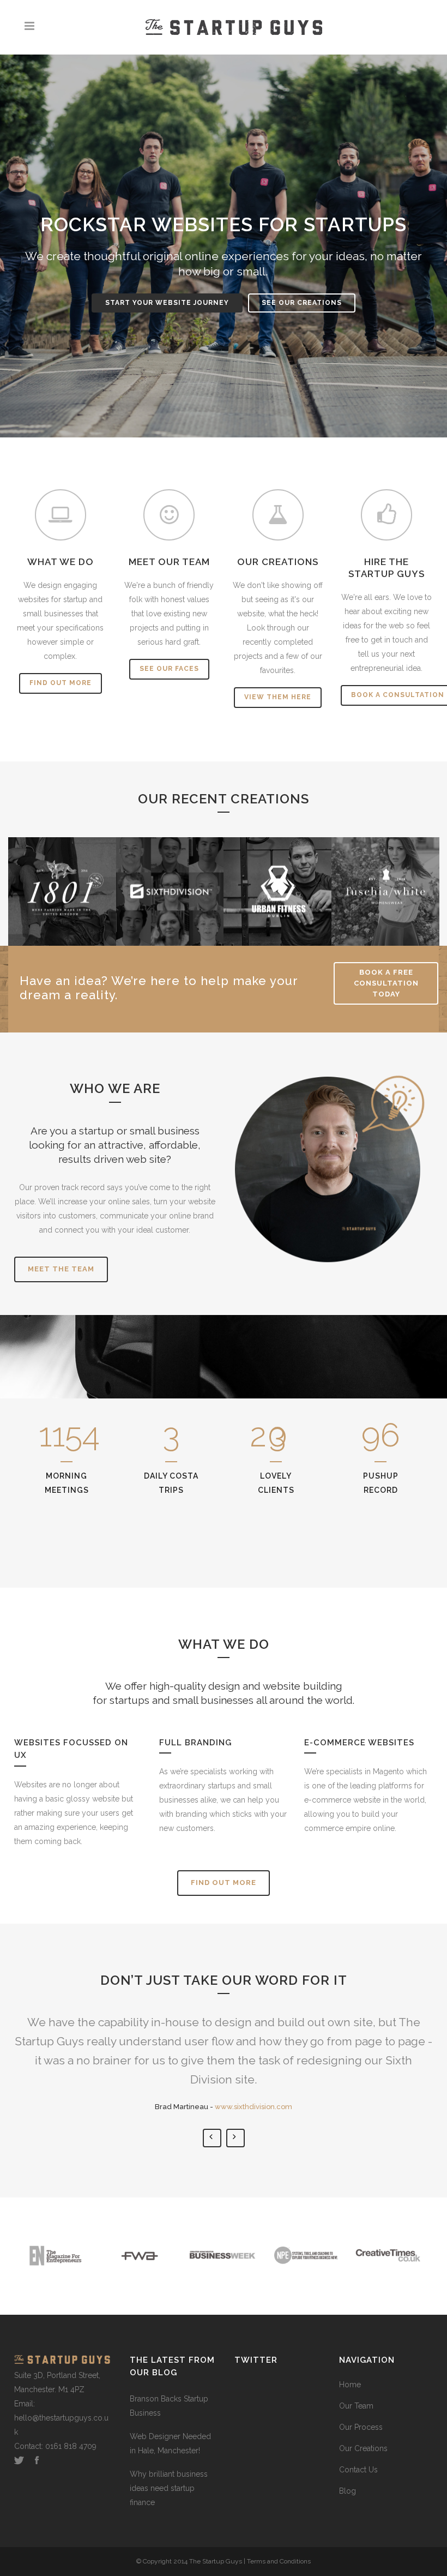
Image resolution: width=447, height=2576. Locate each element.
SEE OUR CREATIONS (302, 303)
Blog (348, 2491)
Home (350, 2385)
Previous (212, 2138)
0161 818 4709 (71, 2446)
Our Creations (363, 2448)
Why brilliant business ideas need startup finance (169, 2488)
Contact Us (358, 2470)
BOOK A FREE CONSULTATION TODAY (386, 983)
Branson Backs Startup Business (169, 2406)
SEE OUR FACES (169, 669)
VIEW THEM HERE (278, 697)
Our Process (361, 2427)
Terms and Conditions (279, 2561)
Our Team (356, 2406)
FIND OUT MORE (61, 683)
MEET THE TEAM (61, 1269)
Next (235, 2138)
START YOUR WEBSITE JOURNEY (167, 303)
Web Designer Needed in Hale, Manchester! (170, 2443)
